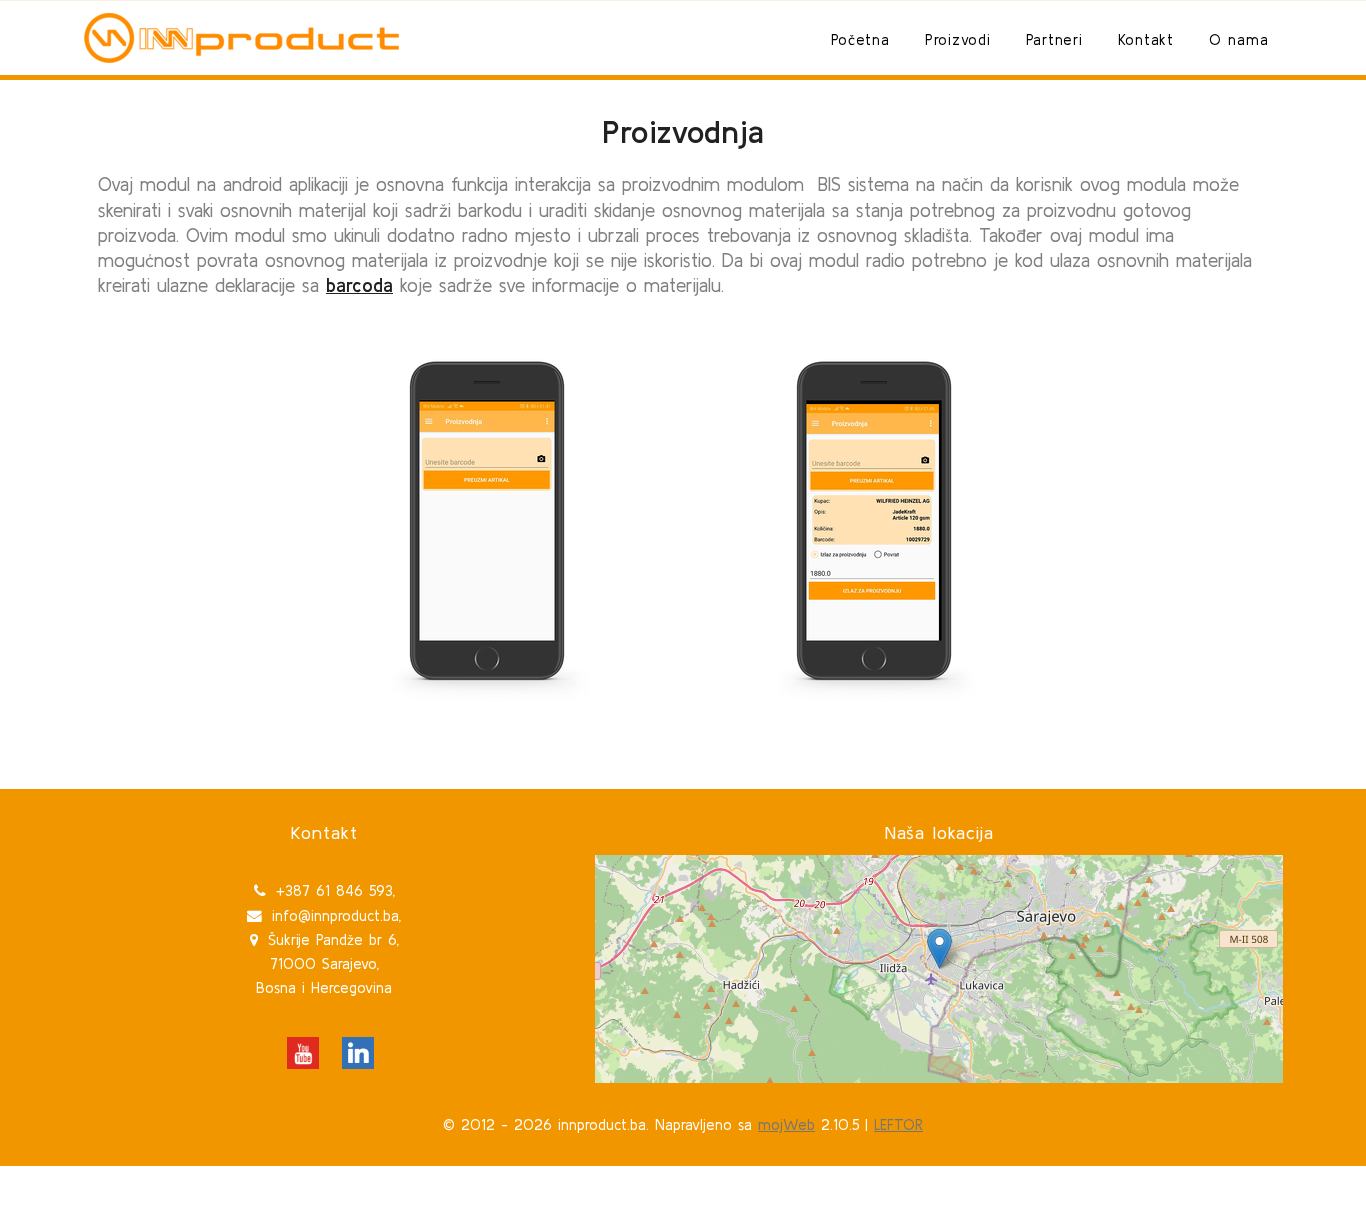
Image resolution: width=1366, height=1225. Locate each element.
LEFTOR (898, 1124)
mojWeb (786, 1124)
